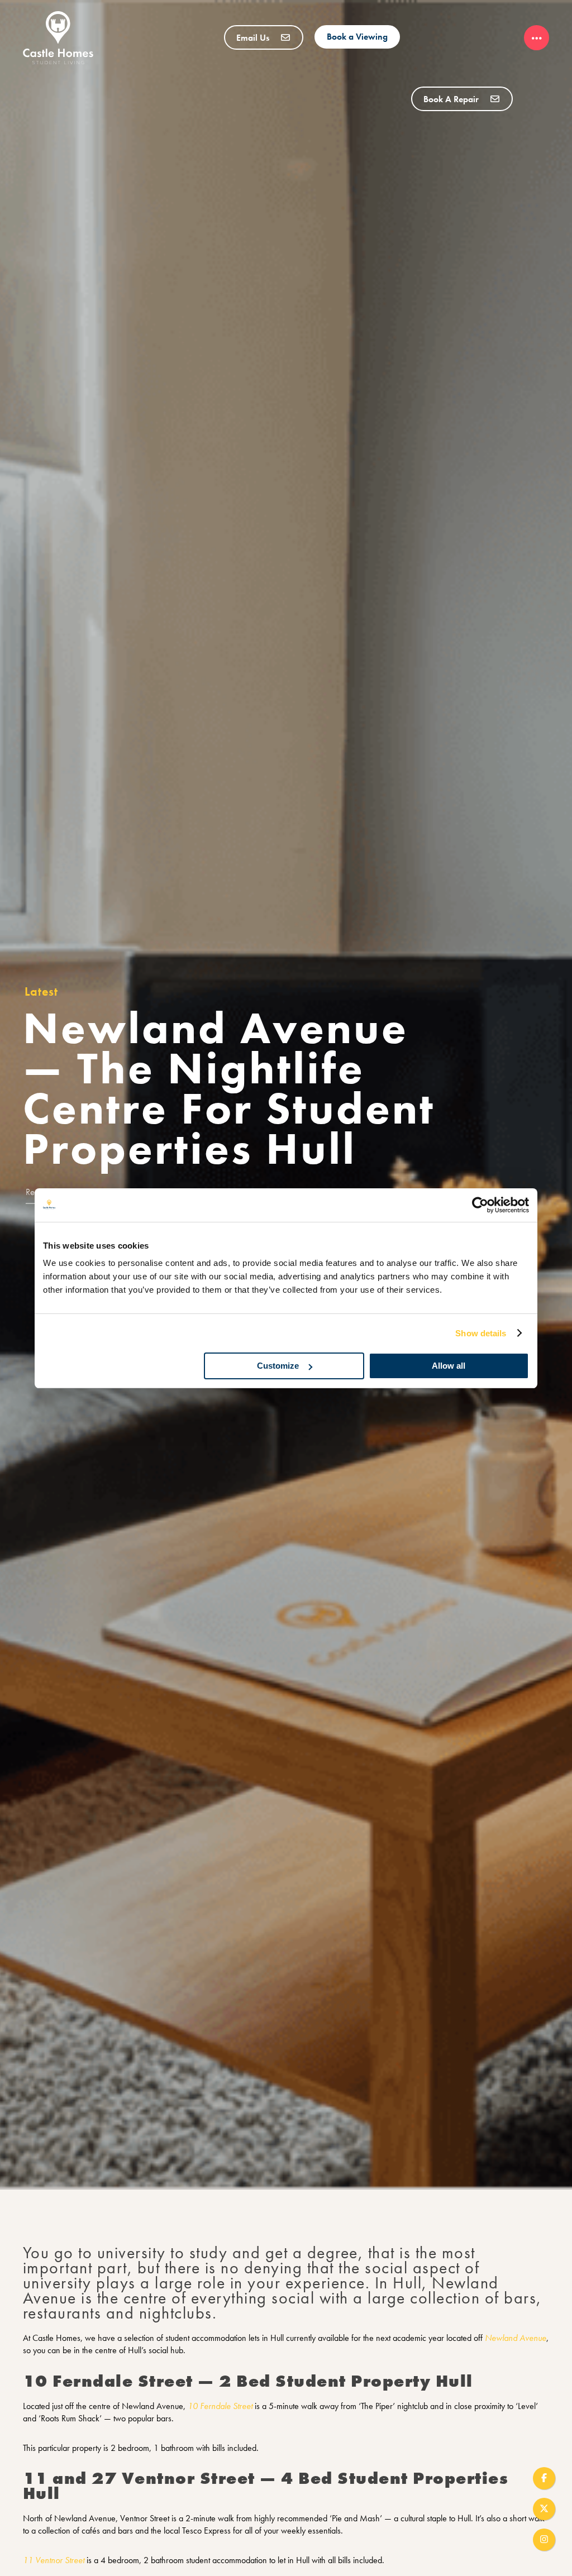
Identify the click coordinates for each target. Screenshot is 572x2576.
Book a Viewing (357, 37)
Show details (481, 1333)
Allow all (449, 1366)
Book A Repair (452, 99)
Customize (278, 1366)
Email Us (254, 38)
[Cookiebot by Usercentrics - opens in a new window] (480, 1205)
